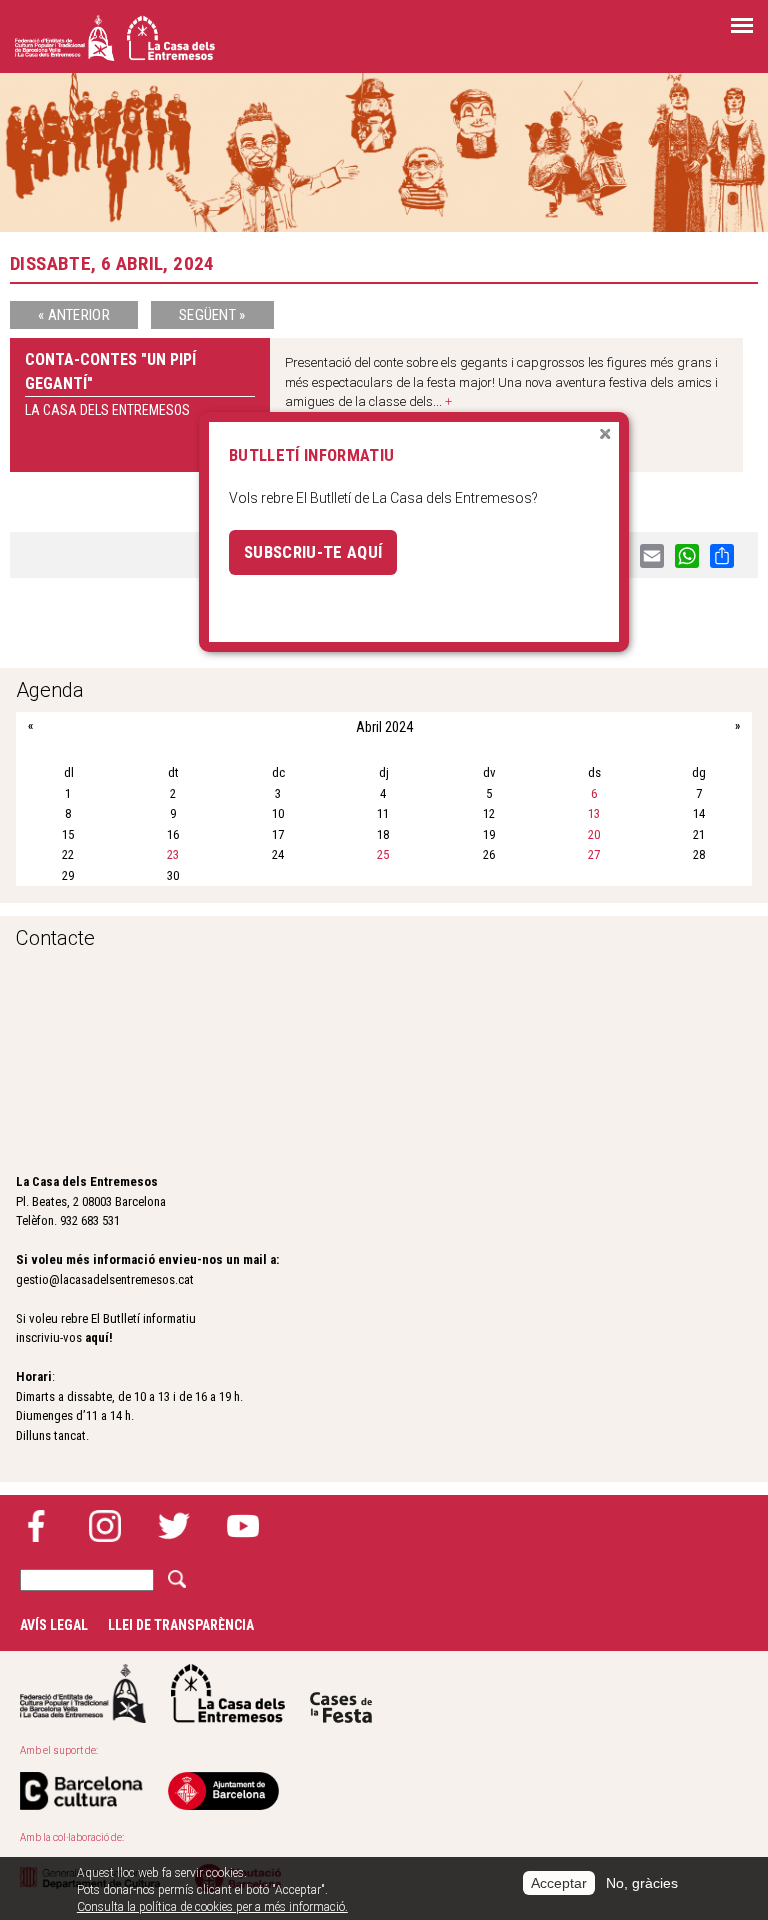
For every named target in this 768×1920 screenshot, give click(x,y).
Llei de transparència (181, 1625)
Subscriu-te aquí (313, 552)
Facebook (36, 1526)
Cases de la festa (341, 1693)
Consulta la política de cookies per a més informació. (212, 1907)
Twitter (174, 1526)
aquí (97, 1337)
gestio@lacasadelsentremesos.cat (105, 1279)
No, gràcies (642, 1883)
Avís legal (54, 1625)
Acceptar (559, 1883)
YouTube (243, 1526)
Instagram (105, 1526)
